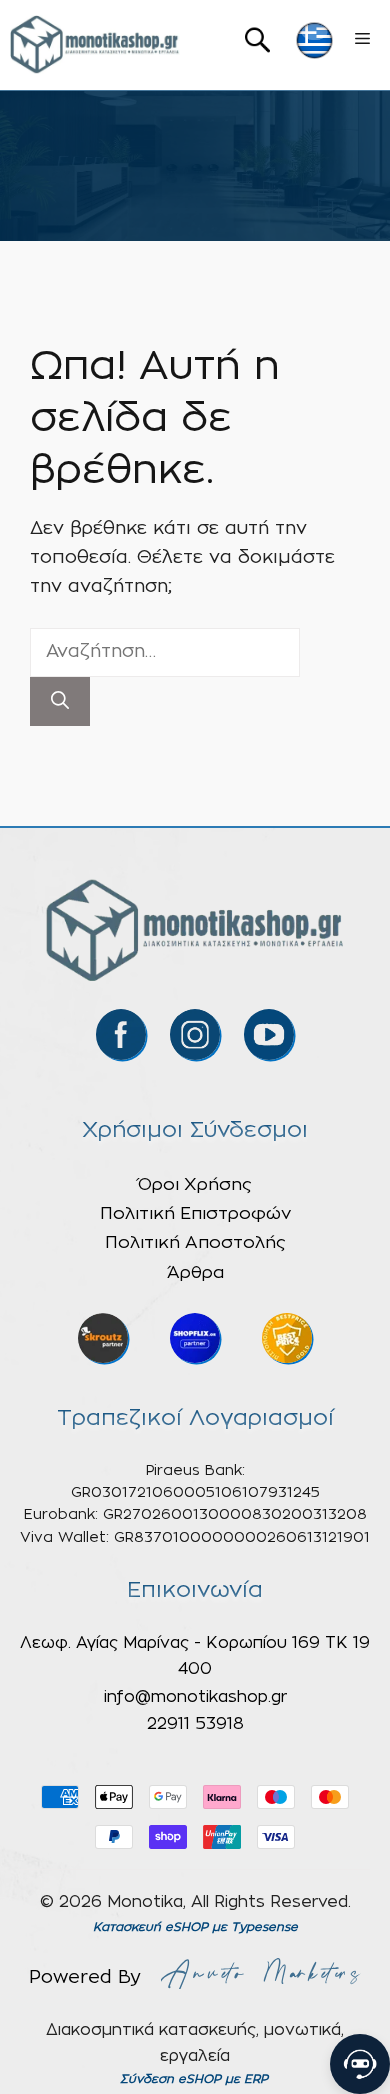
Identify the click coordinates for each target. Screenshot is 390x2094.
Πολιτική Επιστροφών (195, 1213)
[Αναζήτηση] (60, 701)
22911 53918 (195, 1724)
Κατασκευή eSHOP (150, 1927)
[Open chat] (360, 2064)
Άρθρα (195, 1272)
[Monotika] (95, 45)
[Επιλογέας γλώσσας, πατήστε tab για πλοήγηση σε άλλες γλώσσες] (314, 40)
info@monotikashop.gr (195, 1697)
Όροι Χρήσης (195, 1184)
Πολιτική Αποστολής (195, 1242)
